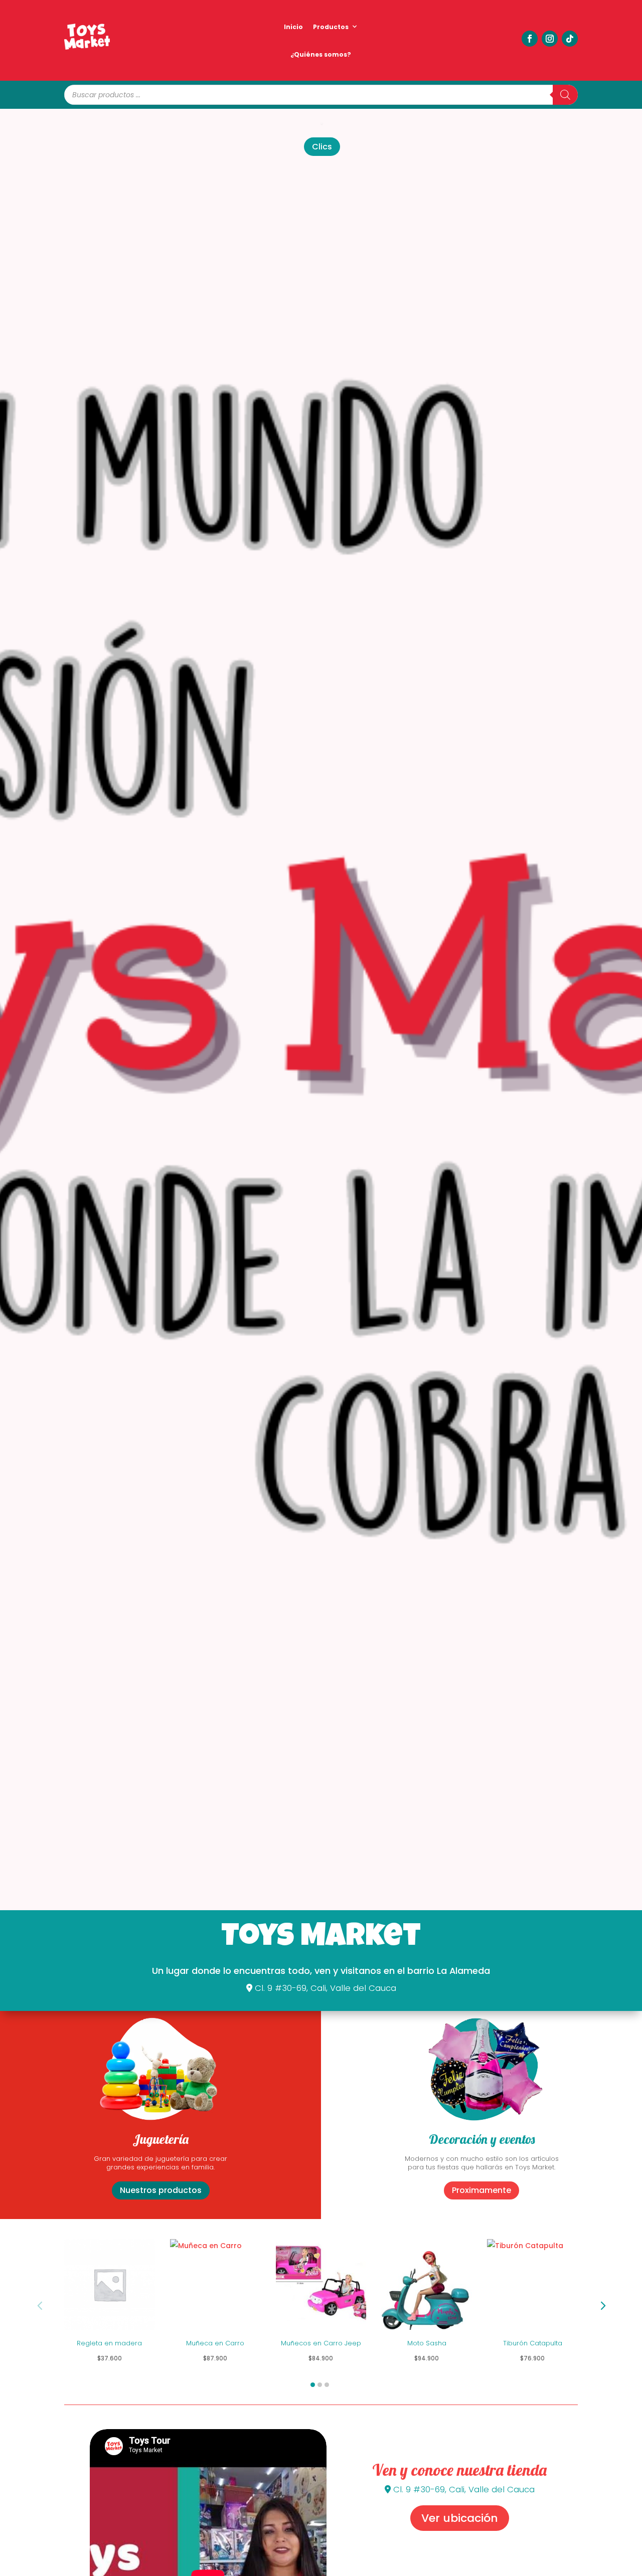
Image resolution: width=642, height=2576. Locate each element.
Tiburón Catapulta (533, 2344)
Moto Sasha (427, 2344)
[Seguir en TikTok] (570, 39)
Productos (331, 27)
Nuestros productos (161, 2190)
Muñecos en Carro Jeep (321, 2344)
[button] (602, 2306)
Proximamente (481, 2190)
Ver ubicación (460, 2518)
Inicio (293, 27)
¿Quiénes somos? (321, 54)
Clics (322, 147)
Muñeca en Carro (215, 2344)
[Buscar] (565, 95)
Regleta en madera (109, 2344)
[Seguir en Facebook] (530, 39)
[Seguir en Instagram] (550, 39)
